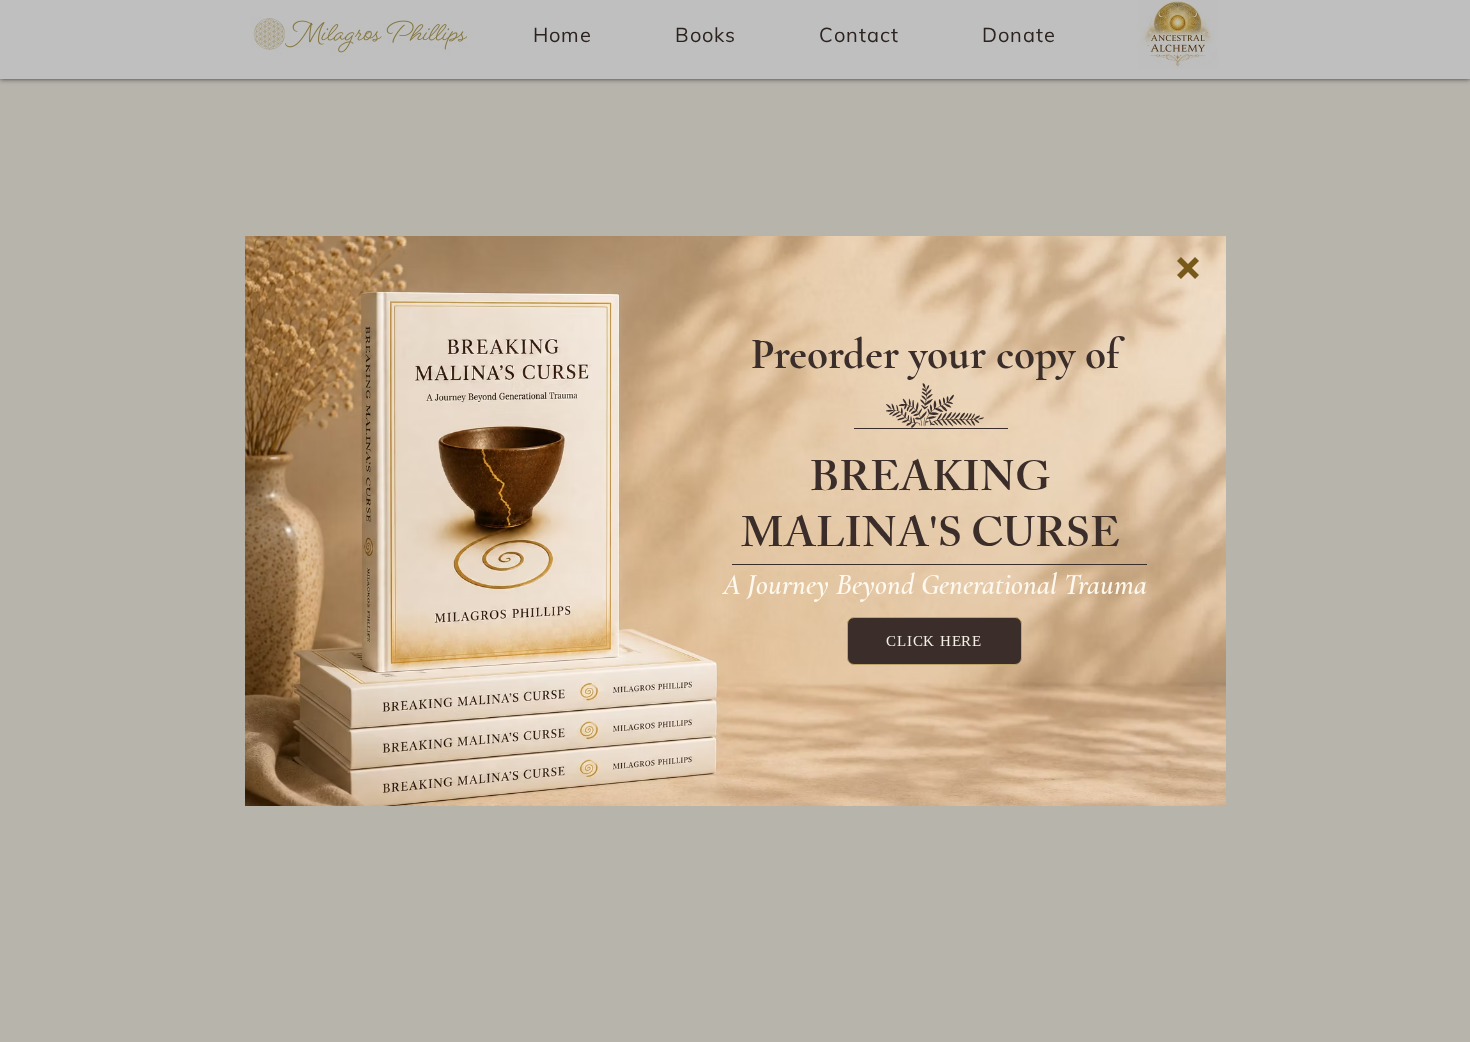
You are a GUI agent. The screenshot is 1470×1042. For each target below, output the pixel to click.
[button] (1188, 268)
